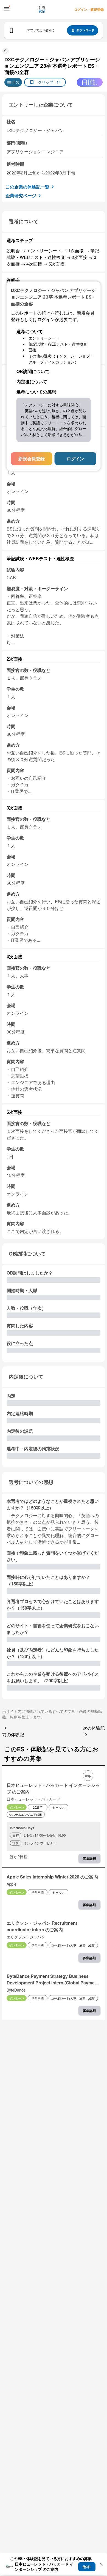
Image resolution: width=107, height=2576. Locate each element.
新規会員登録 (32, 459)
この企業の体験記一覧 (27, 187)
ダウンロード (85, 30)
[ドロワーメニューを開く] (7, 9)
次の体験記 (94, 1728)
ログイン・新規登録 (89, 9)
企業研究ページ (21, 195)
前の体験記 (13, 1734)
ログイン (75, 459)
